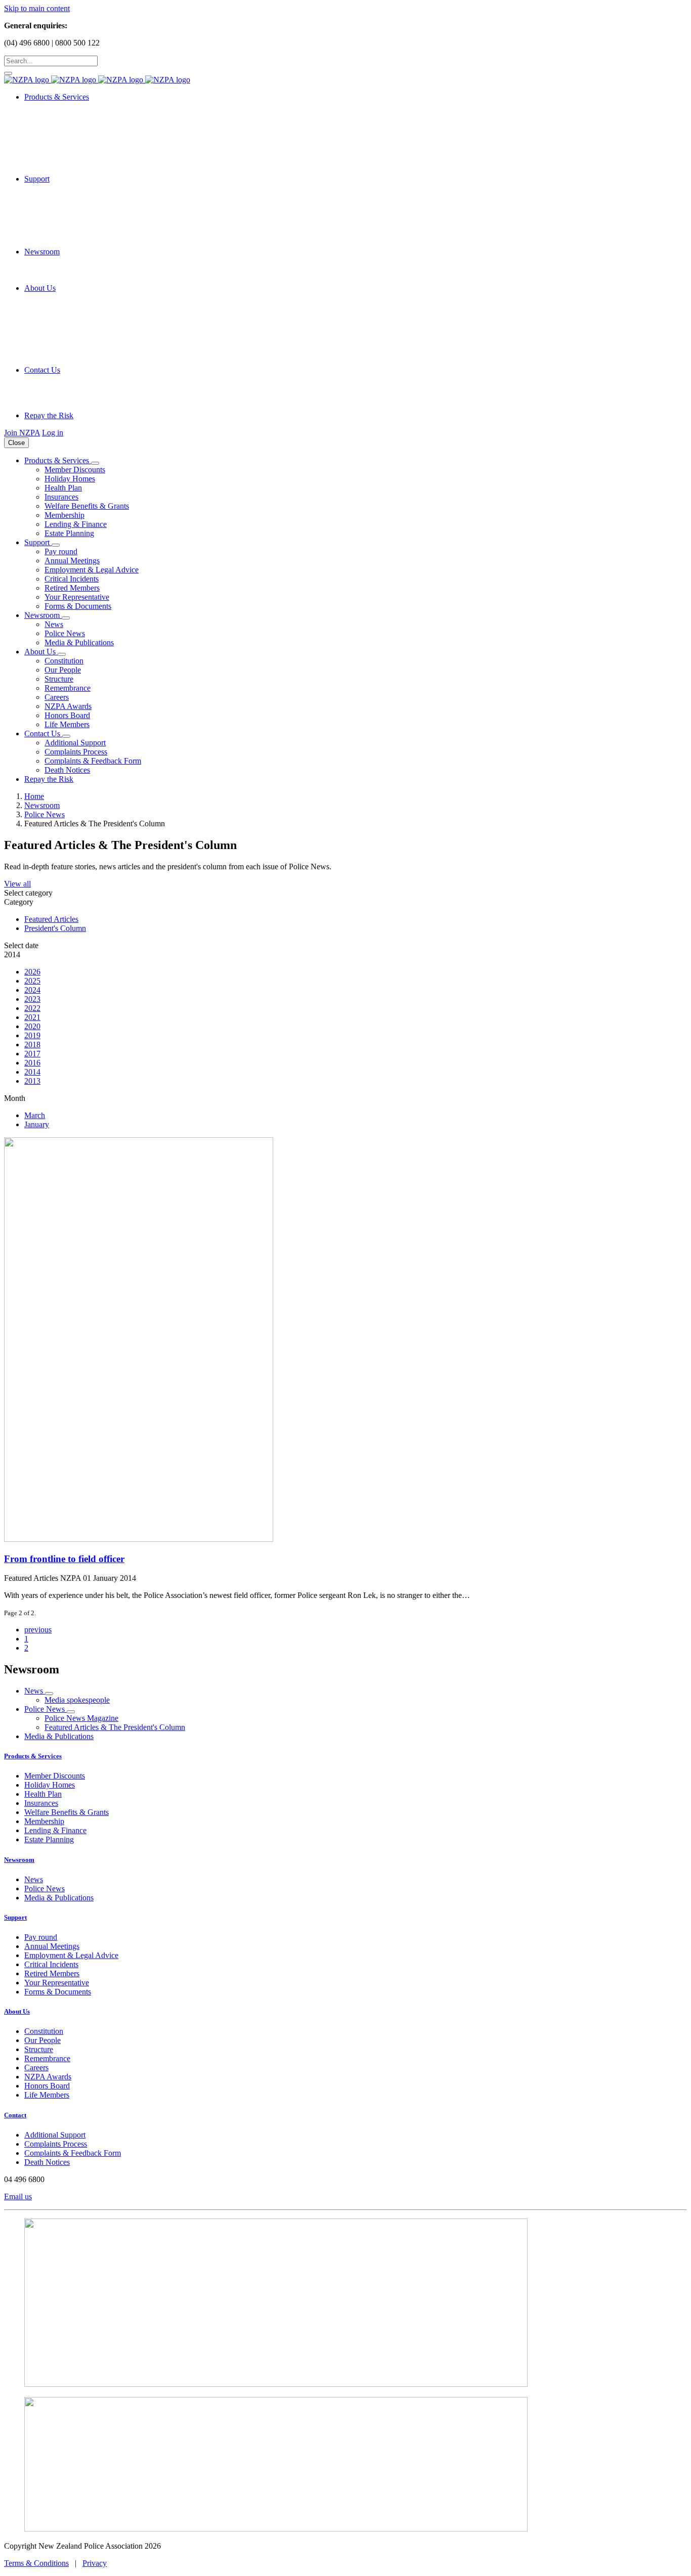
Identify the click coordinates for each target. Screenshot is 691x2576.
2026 (32, 972)
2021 (32, 1017)
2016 (32, 1063)
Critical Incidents (72, 579)
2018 (32, 1045)
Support (15, 1917)
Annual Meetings (72, 561)
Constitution (64, 661)
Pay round (61, 551)
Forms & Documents (78, 606)
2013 (32, 1081)
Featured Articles (51, 919)
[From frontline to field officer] (345, 1341)
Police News (65, 633)
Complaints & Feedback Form (93, 761)
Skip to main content (37, 8)
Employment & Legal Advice (92, 570)
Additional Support (75, 743)
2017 (32, 1054)
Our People (63, 670)
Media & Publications (79, 642)
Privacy (95, 2563)
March (35, 1115)
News (54, 624)
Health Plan (63, 488)
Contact (15, 2115)
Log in (53, 433)
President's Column (55, 928)
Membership (64, 515)
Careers (57, 697)
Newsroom (19, 1860)
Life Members (67, 724)
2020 (32, 1026)
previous (38, 1630)
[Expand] (95, 463)
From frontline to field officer (64, 1559)
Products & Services (33, 1756)
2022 (32, 1008)
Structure (59, 679)
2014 (32, 1072)
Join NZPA (22, 433)
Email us (18, 2196)
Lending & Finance (76, 524)
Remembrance (68, 688)
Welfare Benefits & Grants (87, 506)
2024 (32, 990)
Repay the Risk (49, 415)
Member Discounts (75, 470)
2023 (32, 999)
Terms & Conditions (36, 2563)
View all (17, 884)
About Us (17, 2011)
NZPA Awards (68, 706)
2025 (32, 981)
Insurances (61, 497)
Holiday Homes (70, 479)
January (37, 1124)
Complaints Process (76, 752)
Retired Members (72, 588)
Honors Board (67, 715)
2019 (32, 1035)
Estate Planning (69, 533)
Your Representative (77, 597)
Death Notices (67, 770)
